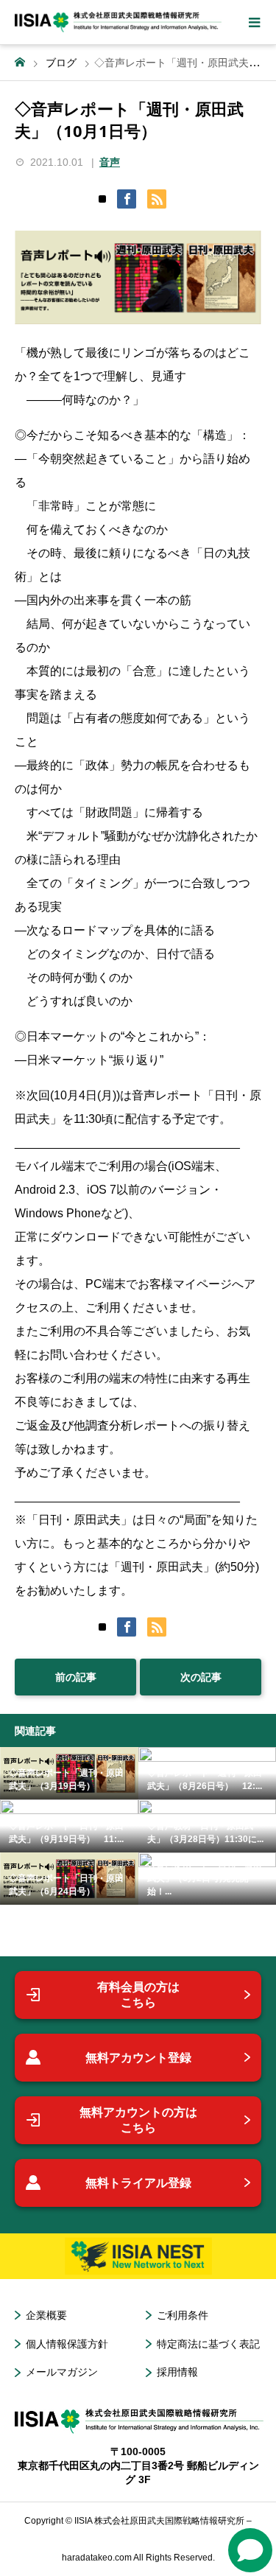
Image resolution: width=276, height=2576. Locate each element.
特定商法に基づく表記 (208, 2344)
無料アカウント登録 (138, 2058)
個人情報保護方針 (67, 2344)
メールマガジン (62, 2372)
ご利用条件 (183, 2315)
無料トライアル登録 (138, 2183)
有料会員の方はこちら (138, 1995)
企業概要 (46, 2315)
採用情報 (177, 2372)
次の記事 (201, 1677)
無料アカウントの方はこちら (138, 2120)
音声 (110, 162)
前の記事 (76, 1677)
